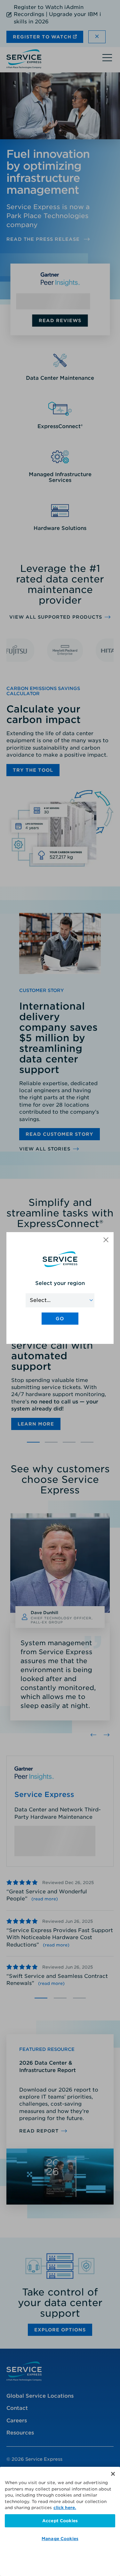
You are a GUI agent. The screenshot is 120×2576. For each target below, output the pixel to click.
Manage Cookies (60, 2539)
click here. (65, 2508)
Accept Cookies (60, 2521)
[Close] (113, 2474)
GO (60, 1319)
